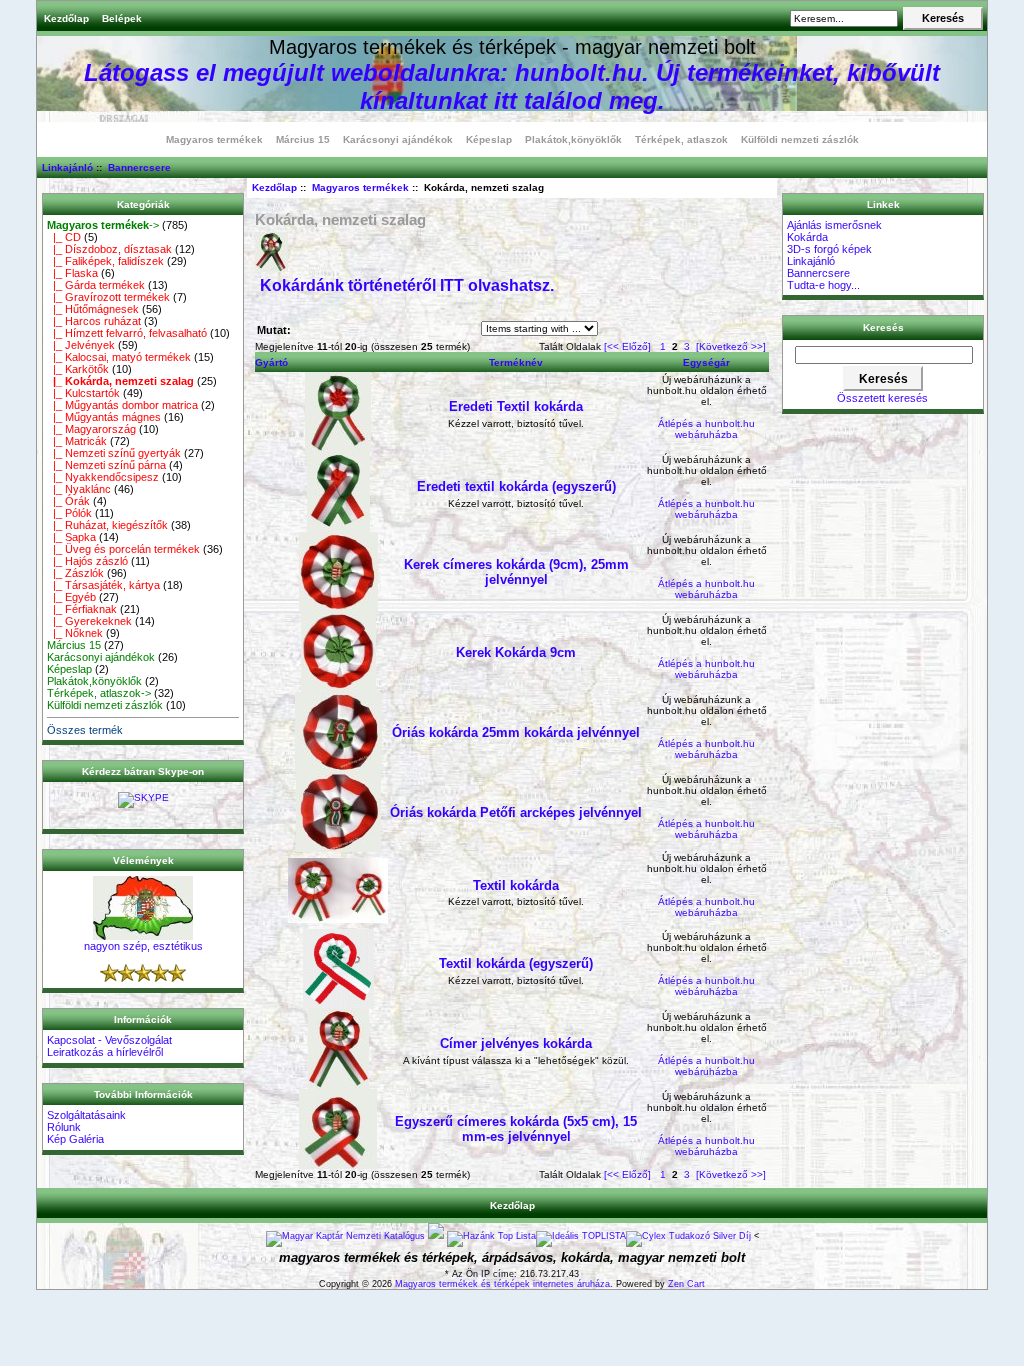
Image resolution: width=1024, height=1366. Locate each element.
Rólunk (64, 1127)
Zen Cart (686, 1284)
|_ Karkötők (78, 369)
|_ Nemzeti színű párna (106, 465)
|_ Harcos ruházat (94, 321)
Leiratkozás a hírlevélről (105, 1052)
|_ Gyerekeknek (89, 621)
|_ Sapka (71, 537)
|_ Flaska (72, 273)
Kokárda (807, 237)
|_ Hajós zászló (87, 561)
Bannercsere (139, 167)
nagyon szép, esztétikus (143, 946)
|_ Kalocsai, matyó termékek (119, 357)
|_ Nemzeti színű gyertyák (114, 453)
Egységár (706, 362)
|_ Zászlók (75, 573)
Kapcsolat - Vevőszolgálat (109, 1040)
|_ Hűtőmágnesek (93, 309)
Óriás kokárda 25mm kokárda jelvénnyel (516, 732)
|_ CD (64, 237)
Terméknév (516, 362)
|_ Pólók (69, 513)
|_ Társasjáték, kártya (103, 585)
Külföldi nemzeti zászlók (800, 139)
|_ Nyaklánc (79, 489)
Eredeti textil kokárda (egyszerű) (516, 486)
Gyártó (271, 362)
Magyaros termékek (360, 187)
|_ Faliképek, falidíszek (105, 261)
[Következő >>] (731, 346)
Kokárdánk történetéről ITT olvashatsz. (407, 285)
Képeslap (489, 139)
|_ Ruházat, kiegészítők (107, 525)
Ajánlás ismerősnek (834, 225)
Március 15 (303, 139)
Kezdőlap (66, 18)
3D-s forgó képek (829, 249)
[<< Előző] (627, 346)
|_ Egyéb (71, 597)
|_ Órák (68, 501)
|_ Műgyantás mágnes (104, 417)
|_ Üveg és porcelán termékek (123, 549)
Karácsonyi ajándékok (398, 139)
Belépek (122, 18)
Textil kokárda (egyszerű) (516, 963)
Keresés (883, 327)
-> (103, 225)
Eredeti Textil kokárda (516, 406)
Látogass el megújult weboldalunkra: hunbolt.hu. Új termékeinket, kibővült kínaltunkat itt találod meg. (512, 86)
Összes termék (85, 730)
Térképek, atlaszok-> (99, 693)
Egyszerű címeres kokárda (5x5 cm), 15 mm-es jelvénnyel (516, 1129)
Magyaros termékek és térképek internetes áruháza (502, 1284)
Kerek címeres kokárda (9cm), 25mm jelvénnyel (516, 572)
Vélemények (143, 860)
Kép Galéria (75, 1139)
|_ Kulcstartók (83, 393)
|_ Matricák (77, 441)
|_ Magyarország (91, 429)
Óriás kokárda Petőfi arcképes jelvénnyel (516, 812)
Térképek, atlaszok (681, 139)
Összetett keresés (882, 398)
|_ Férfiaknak (82, 609)
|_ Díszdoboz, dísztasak (109, 249)
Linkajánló (67, 167)
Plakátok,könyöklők (573, 139)
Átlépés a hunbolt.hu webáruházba (706, 429)
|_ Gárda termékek (96, 285)
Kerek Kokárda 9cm (516, 652)
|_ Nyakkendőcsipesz (103, 477)
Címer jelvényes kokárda (516, 1043)
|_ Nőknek (75, 633)
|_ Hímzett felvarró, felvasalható (127, 333)
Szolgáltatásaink (86, 1115)
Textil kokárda (516, 885)
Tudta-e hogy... (823, 285)
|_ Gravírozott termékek (108, 297)
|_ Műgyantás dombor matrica (122, 405)
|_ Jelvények (81, 345)
